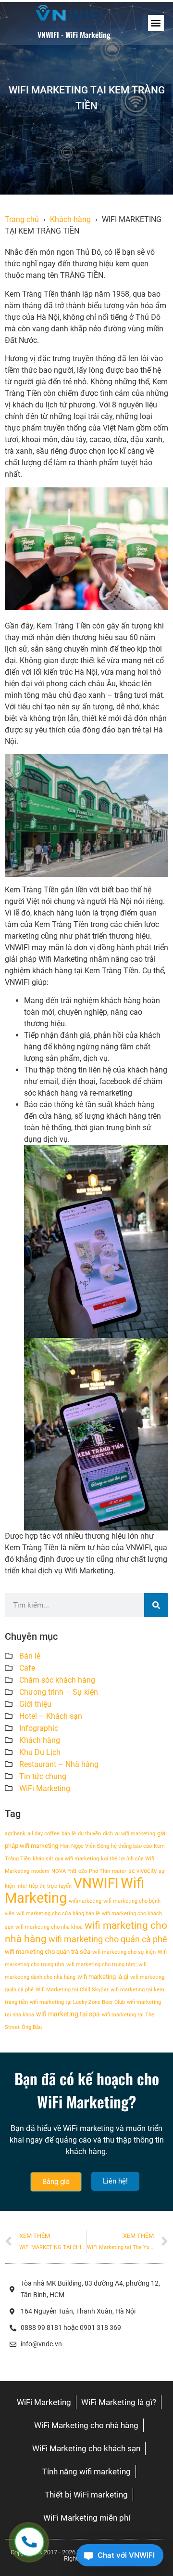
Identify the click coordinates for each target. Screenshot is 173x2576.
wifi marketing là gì (103, 1977)
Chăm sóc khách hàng (57, 1680)
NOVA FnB (64, 1871)
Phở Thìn (99, 1871)
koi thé (109, 1859)
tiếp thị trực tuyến (50, 1886)
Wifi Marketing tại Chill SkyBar (72, 1990)
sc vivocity (142, 1871)
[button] (156, 23)
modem (40, 1871)
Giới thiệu (35, 1704)
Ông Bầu (32, 2027)
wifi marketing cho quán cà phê (108, 1939)
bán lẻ (69, 1834)
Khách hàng (70, 219)
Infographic (39, 1728)
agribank (15, 1834)
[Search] (156, 1605)
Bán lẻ (30, 1656)
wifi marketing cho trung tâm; (101, 1965)
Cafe (27, 1668)
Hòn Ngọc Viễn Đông (85, 1846)
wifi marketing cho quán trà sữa (48, 1952)
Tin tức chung (43, 1776)
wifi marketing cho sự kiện (124, 1952)
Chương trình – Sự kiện (59, 1692)
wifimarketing (85, 1901)
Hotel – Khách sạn (51, 1716)
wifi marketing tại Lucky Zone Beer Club (77, 2002)
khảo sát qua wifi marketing (66, 1859)
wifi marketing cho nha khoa (49, 1927)
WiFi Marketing (45, 1788)
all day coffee (43, 1834)
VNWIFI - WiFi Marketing (74, 35)
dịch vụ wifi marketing (129, 1834)
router (119, 1871)
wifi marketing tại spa (68, 2014)
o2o (83, 1871)
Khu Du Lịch (40, 1752)
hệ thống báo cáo (131, 1846)
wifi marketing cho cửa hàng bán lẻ (58, 1914)
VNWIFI (96, 1883)
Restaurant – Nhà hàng (59, 1764)
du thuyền (89, 1834)
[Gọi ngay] (29, 2542)
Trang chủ (22, 219)
